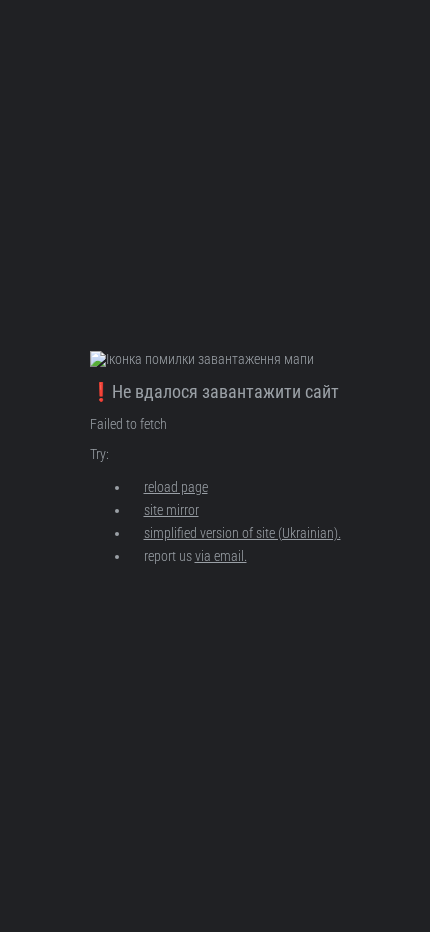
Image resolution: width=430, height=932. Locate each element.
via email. (221, 556)
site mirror (171, 510)
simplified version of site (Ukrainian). (242, 533)
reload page (176, 487)
